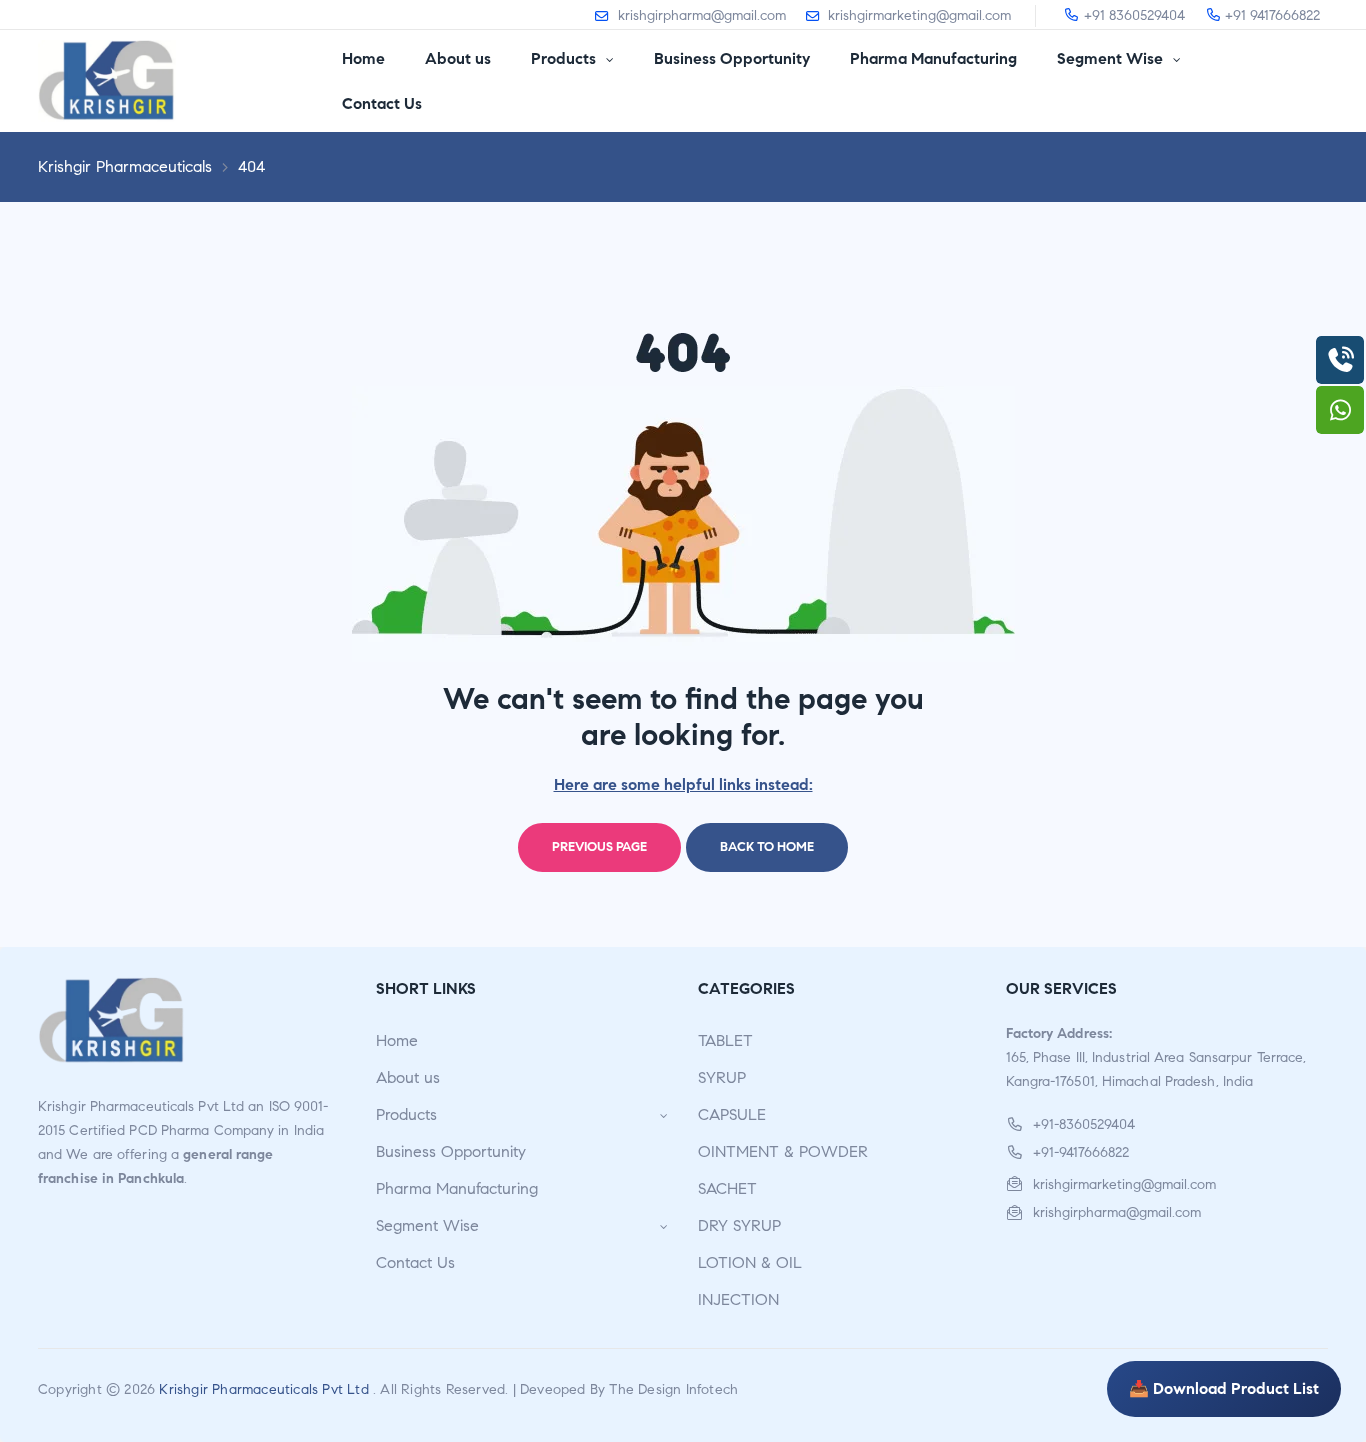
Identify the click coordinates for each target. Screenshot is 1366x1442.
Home (397, 1040)
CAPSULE (732, 1114)
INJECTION (738, 1299)
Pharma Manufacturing (457, 1188)
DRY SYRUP (739, 1225)
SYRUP (722, 1077)
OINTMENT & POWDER (783, 1151)
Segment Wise (427, 1225)
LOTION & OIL (750, 1262)
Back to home (767, 847)
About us (408, 1077)
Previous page (599, 847)
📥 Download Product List (1224, 1388)
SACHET (727, 1188)
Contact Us (415, 1262)
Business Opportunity (451, 1151)
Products (406, 1114)
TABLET (725, 1040)
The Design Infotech (673, 1389)
